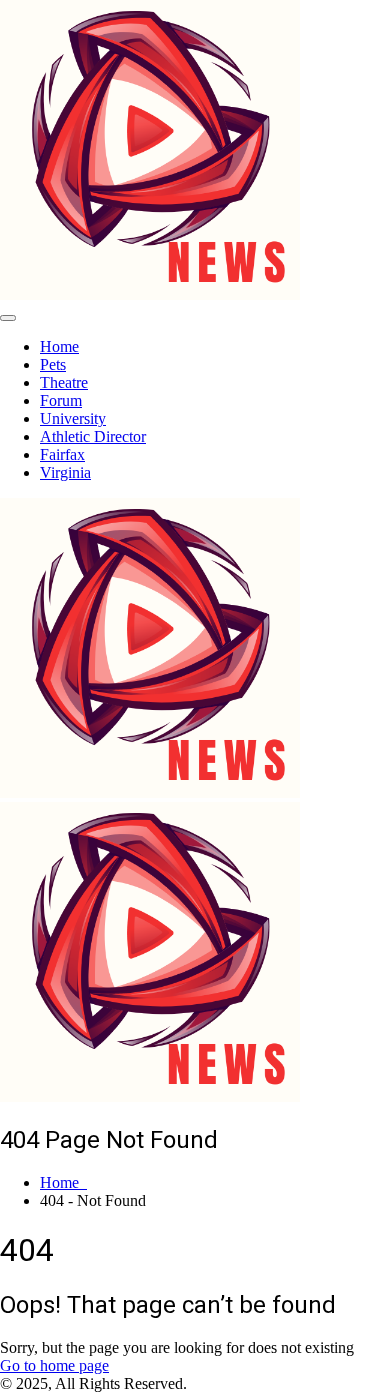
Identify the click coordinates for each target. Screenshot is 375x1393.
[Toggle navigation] (8, 318)
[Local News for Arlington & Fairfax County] (150, 294)
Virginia (65, 472)
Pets (53, 364)
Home (59, 346)
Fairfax (62, 454)
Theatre (64, 382)
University (73, 418)
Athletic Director (93, 436)
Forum (61, 400)
